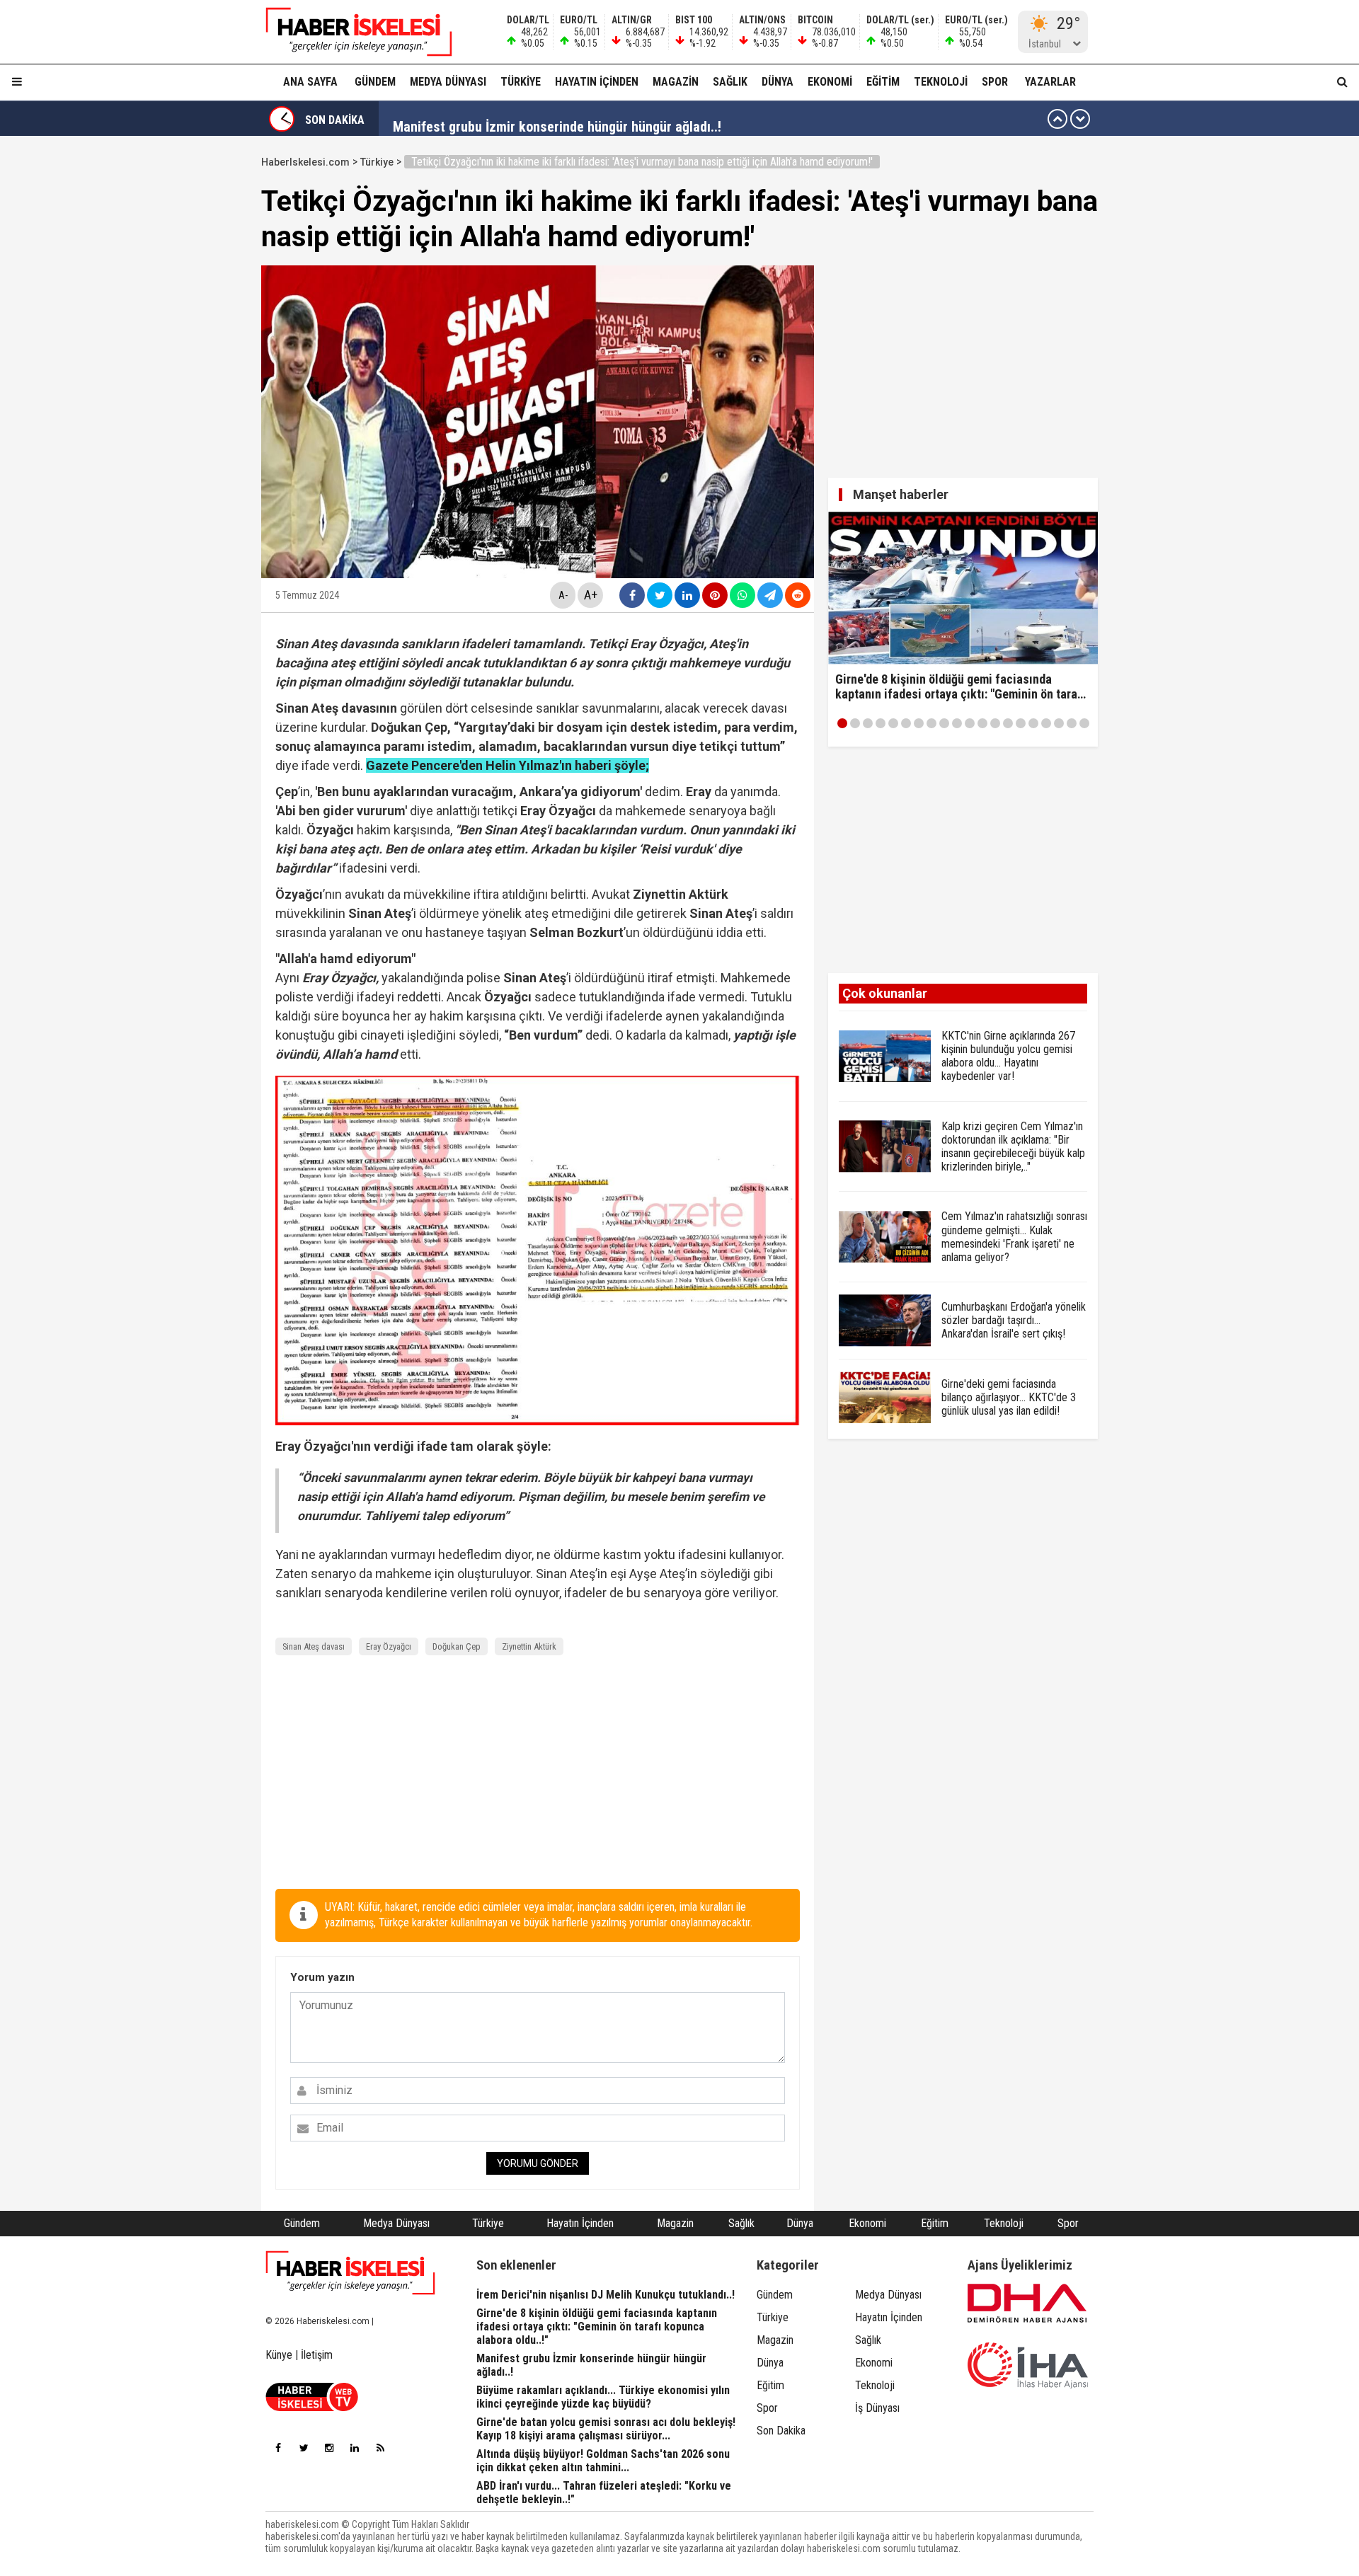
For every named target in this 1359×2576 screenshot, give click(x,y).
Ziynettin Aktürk (529, 1646)
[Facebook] (278, 2448)
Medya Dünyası (448, 82)
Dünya (778, 82)
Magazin (676, 82)
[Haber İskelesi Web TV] (312, 2407)
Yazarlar (1050, 82)
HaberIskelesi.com (305, 162)
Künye (279, 2355)
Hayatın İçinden (597, 82)
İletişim (317, 2355)
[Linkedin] (355, 2448)
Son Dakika (781, 2431)
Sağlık (730, 82)
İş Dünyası (877, 2408)
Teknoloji (941, 82)
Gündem (375, 82)
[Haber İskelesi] (350, 2273)
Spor (995, 82)
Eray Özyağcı (389, 1646)
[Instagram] (329, 2448)
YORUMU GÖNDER (538, 2163)
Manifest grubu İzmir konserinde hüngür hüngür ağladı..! (557, 119)
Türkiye (521, 82)
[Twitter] (304, 2448)
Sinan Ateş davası (314, 1646)
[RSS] (380, 2448)
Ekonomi (830, 82)
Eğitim (883, 82)
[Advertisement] (194, 362)
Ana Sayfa (310, 82)
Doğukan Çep (457, 1646)
